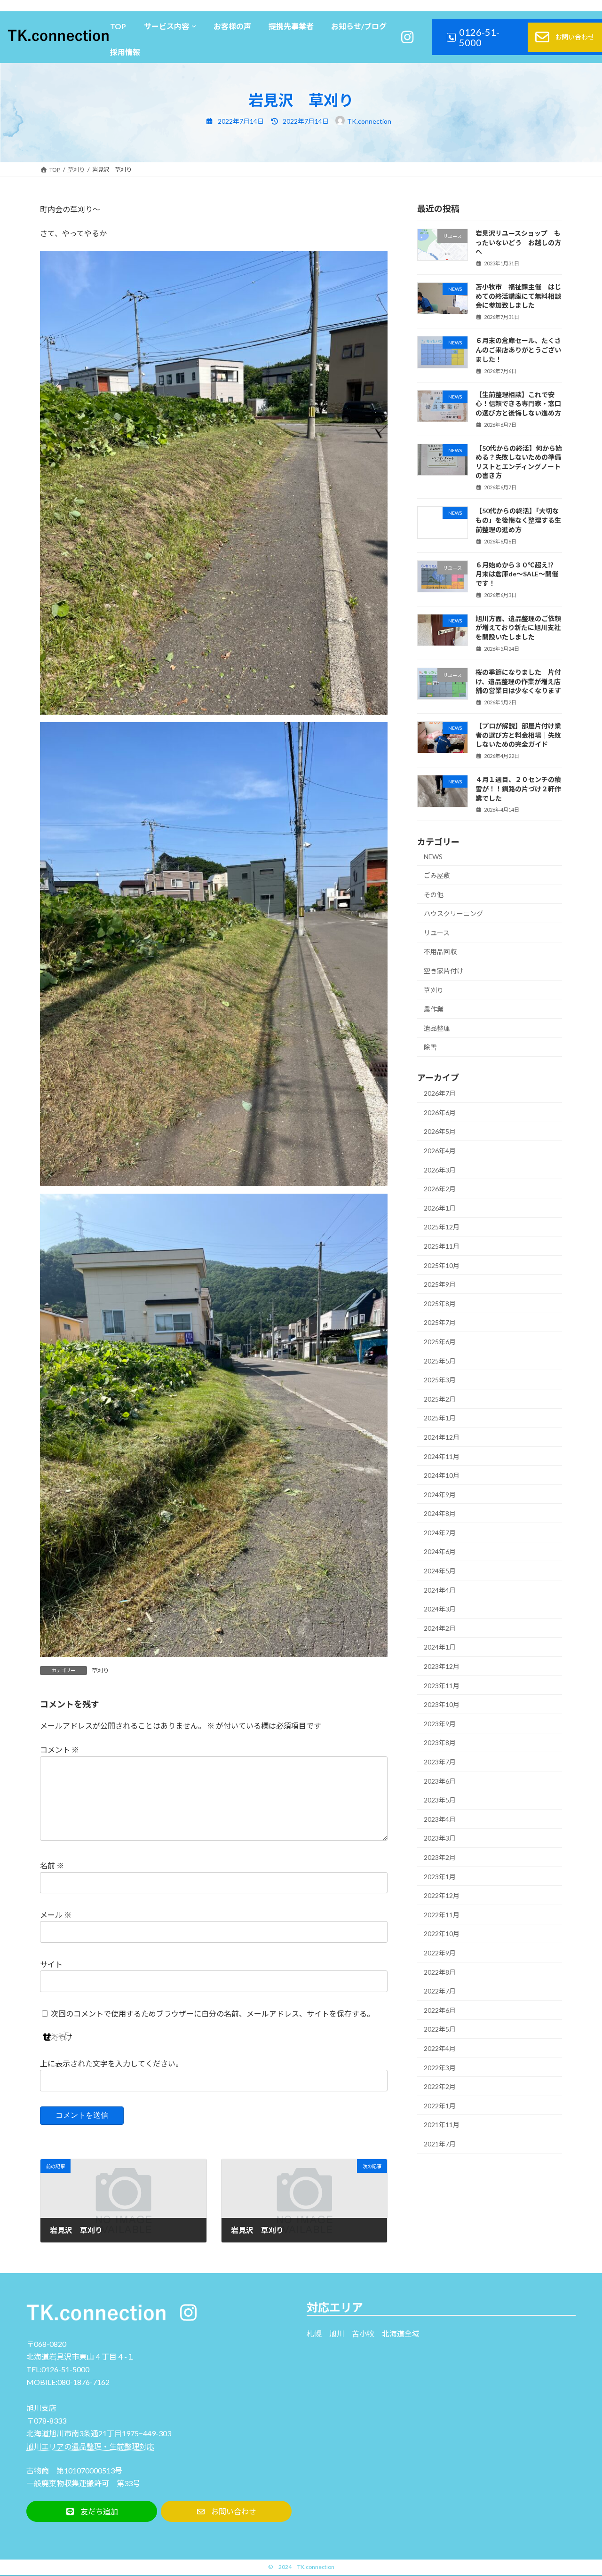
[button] (92, 2511)
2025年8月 (440, 1304)
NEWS (433, 857)
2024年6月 (440, 1551)
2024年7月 (440, 1533)
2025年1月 (440, 1418)
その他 (434, 895)
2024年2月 (440, 1628)
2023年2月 (440, 1857)
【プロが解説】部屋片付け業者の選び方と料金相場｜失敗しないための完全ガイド (518, 735)
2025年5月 (440, 1361)
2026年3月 (440, 1170)
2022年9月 (440, 1953)
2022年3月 (440, 2068)
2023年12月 (442, 1666)
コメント (59, 1750)
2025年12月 (442, 1227)
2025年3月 (440, 1380)
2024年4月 (440, 1590)
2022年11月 (442, 1915)
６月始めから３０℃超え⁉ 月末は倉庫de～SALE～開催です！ (518, 574)
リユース (437, 933)
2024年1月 (440, 1647)
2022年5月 (440, 2029)
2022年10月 (442, 1934)
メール (56, 1915)
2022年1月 (440, 2106)
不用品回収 (440, 952)
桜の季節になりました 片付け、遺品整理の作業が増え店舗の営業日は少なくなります (518, 681)
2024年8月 (440, 1513)
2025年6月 (440, 1342)
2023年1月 (440, 1877)
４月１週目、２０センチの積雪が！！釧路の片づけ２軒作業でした (518, 789)
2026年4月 (440, 1151)
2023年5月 (440, 1800)
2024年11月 (442, 1456)
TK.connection (316, 2567)
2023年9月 (440, 1724)
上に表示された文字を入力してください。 (111, 2063)
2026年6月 (440, 1113)
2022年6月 (440, 2010)
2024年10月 (442, 1475)
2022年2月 (440, 2086)
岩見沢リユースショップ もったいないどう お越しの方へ (518, 242)
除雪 (430, 1047)
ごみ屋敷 (437, 875)
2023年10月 (442, 1704)
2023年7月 (440, 1762)
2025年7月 (440, 1322)
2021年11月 (442, 2125)
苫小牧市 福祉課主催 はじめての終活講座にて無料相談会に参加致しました (518, 296)
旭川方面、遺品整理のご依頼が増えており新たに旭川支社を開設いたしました (518, 628)
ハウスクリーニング (453, 913)
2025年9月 (440, 1284)
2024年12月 (442, 1437)
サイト (51, 1964)
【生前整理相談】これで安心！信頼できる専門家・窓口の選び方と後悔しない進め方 (518, 404)
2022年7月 (440, 1991)
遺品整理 (437, 1028)
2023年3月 (440, 1838)
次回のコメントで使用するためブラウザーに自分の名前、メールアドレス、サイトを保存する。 (213, 2013)
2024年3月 (440, 1609)
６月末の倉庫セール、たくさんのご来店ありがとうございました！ (518, 350)
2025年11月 (442, 1246)
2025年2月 (440, 1399)
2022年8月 (440, 1972)
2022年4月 (440, 2048)
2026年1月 (440, 1208)
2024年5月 (440, 1571)
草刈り (100, 1671)
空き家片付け (444, 971)
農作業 (434, 1009)
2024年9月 (440, 1495)
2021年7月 (440, 2144)
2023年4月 (440, 1819)
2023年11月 (442, 1686)
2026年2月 (440, 1189)
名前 (52, 1865)
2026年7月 (440, 1093)
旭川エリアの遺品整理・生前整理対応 (90, 2446)
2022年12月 (442, 1895)
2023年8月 (440, 1743)
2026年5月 (440, 1131)
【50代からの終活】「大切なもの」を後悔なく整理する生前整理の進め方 (518, 520)
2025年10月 (442, 1265)
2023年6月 (440, 1781)
